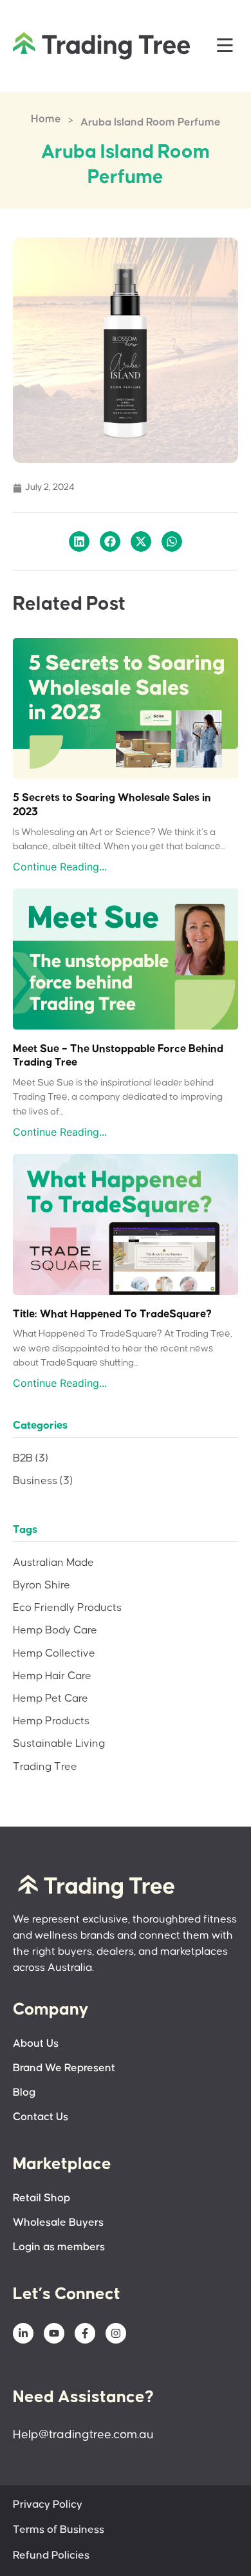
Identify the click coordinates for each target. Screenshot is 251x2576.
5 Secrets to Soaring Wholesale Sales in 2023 (112, 805)
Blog (24, 2093)
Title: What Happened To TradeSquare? (112, 1314)
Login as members (59, 2247)
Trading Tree (45, 1767)
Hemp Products (51, 1721)
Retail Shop (42, 2198)
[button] (225, 46)
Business (43, 1481)
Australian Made (53, 1563)
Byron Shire (42, 1585)
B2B (31, 1459)
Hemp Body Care (55, 1631)
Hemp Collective (54, 1654)
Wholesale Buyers (58, 2223)
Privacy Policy (48, 2505)
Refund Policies (51, 2556)
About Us (36, 2044)
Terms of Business (59, 2530)
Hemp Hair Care (52, 1676)
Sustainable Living (59, 1744)
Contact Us (41, 2117)
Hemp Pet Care (51, 1699)
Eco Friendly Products (67, 1608)
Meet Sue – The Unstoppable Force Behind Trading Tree (118, 1056)
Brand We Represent (64, 2068)
